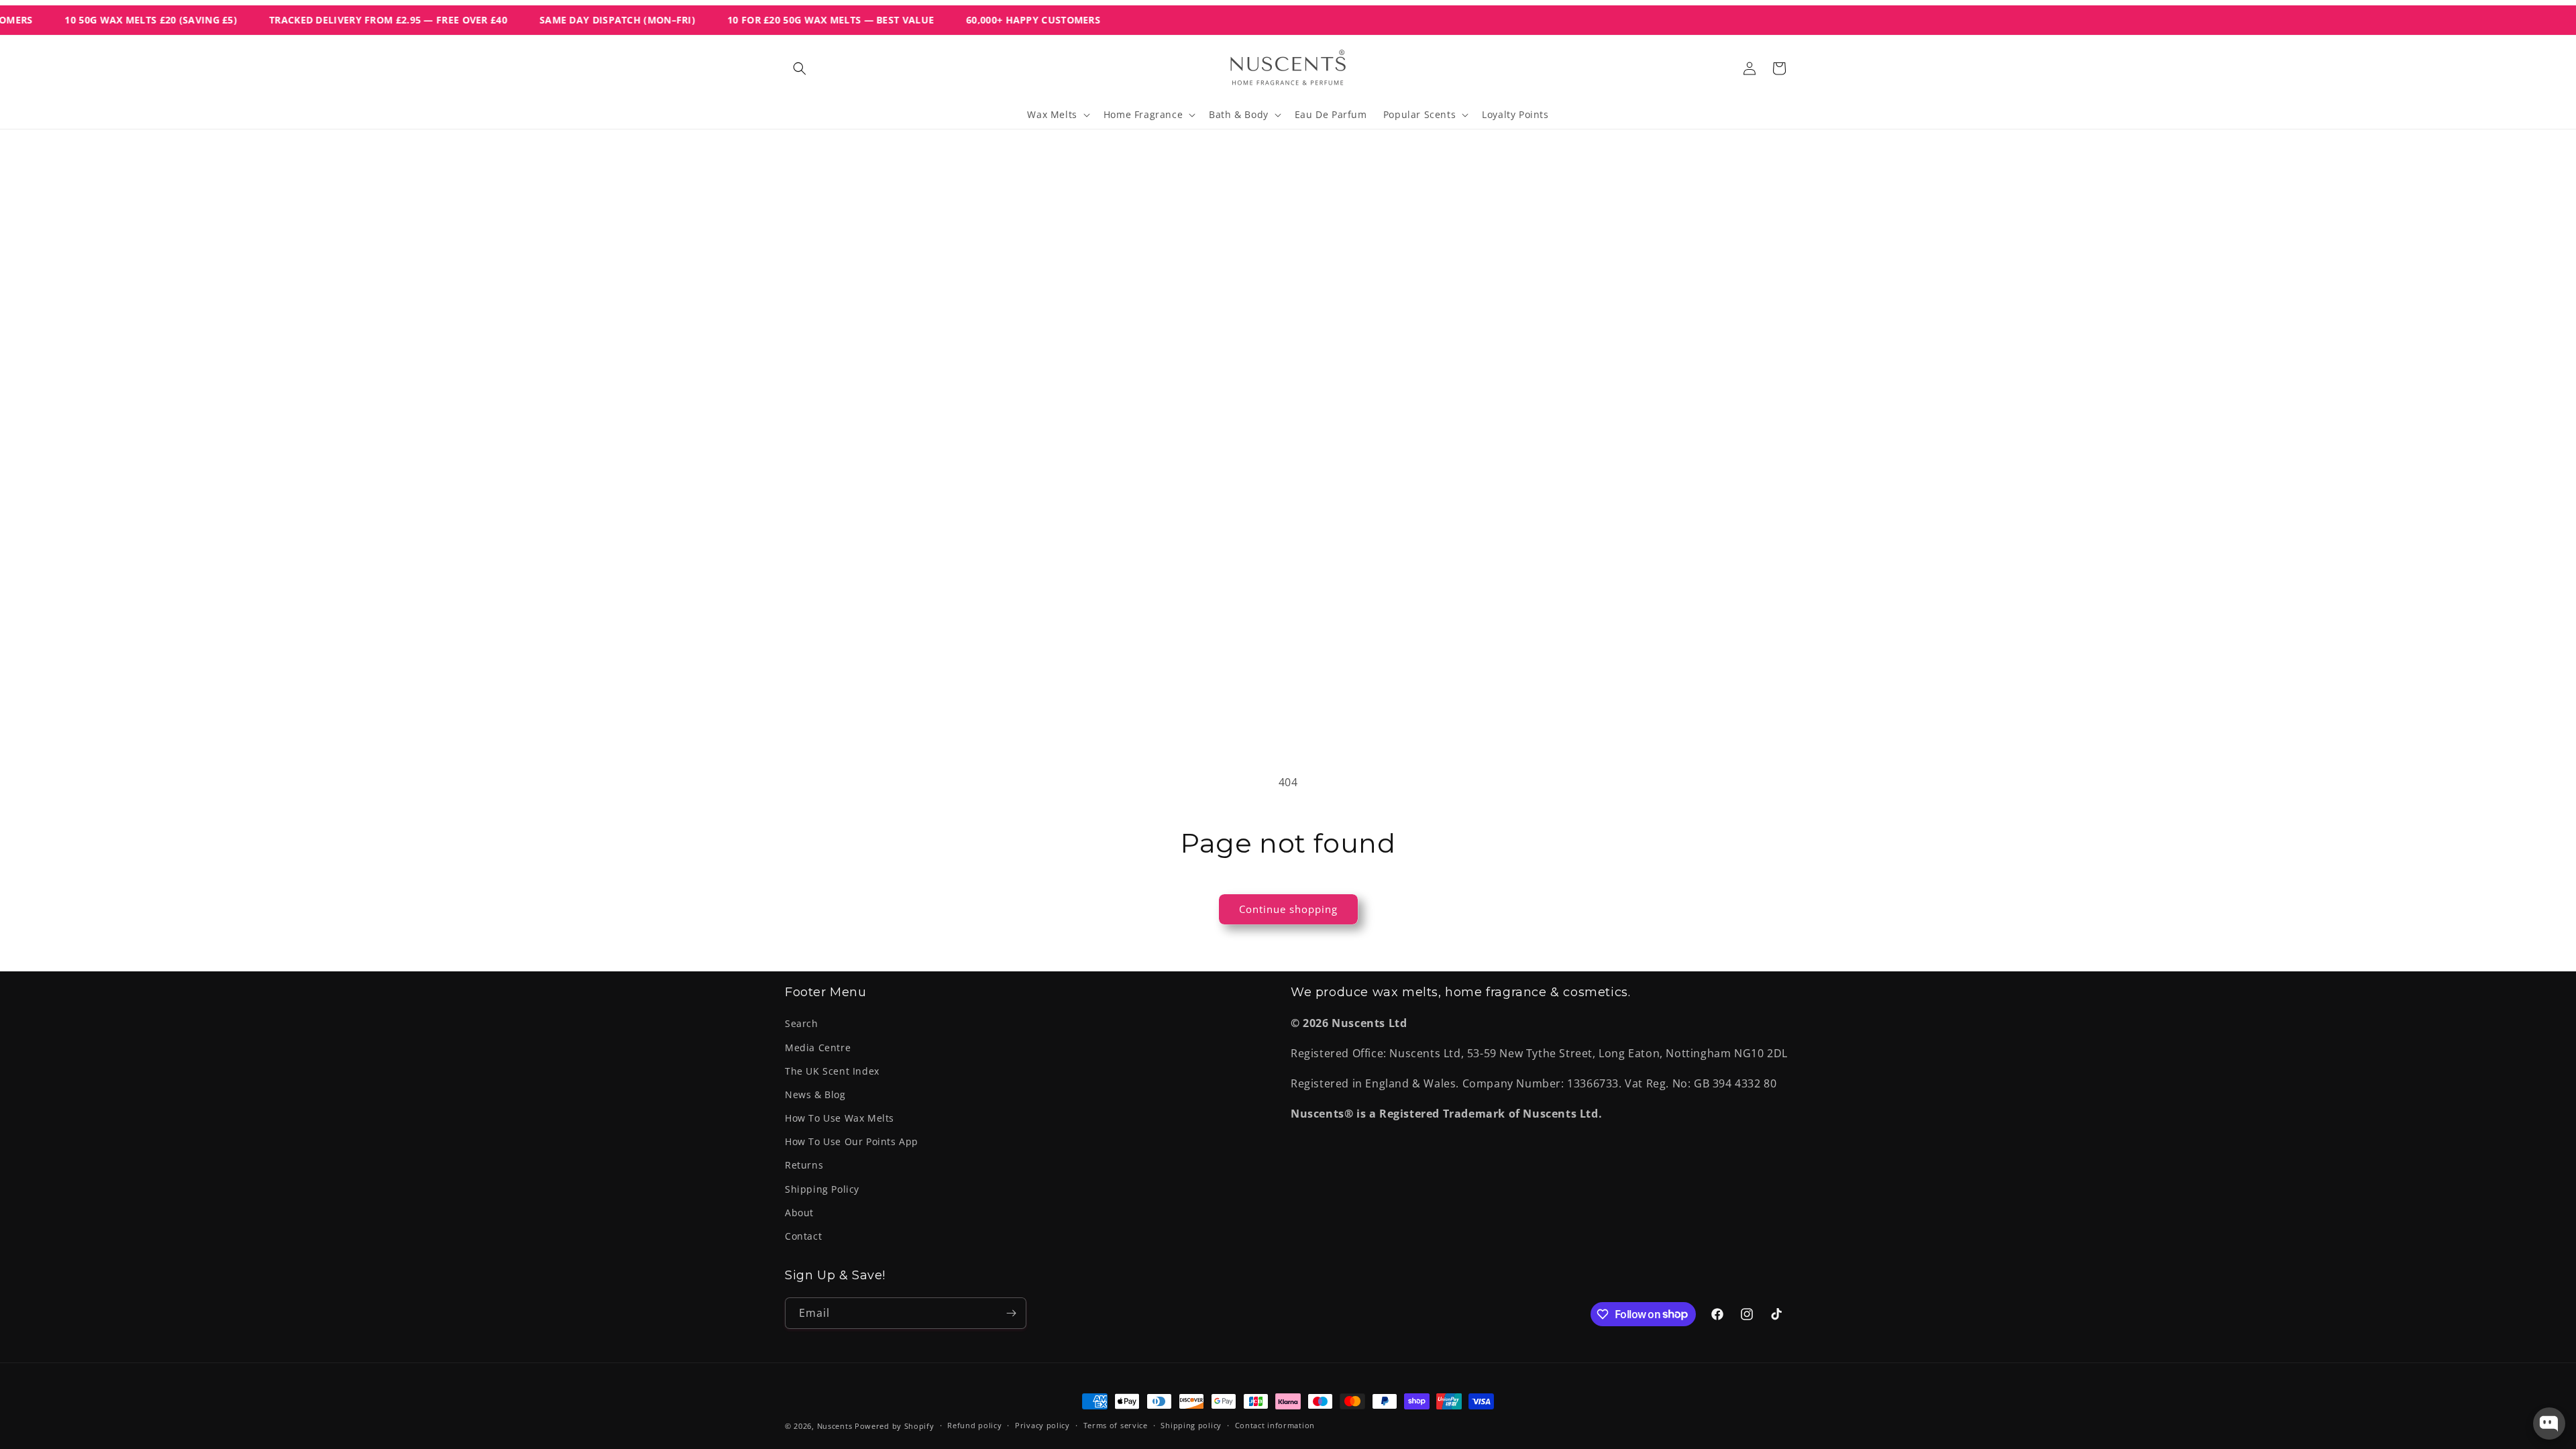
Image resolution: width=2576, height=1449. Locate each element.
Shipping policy (1191, 1425)
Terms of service (1116, 1425)
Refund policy (974, 1425)
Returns (804, 1165)
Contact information (1275, 1425)
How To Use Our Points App (852, 1141)
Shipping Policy (822, 1189)
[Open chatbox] (2549, 1424)
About (799, 1213)
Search (802, 1023)
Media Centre (818, 1048)
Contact (803, 1236)
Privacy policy (1042, 1425)
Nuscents (835, 1426)
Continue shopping (1288, 909)
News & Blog (815, 1094)
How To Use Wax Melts (840, 1118)
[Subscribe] (1011, 1313)
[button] (800, 68)
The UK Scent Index (832, 1071)
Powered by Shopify (895, 1426)
